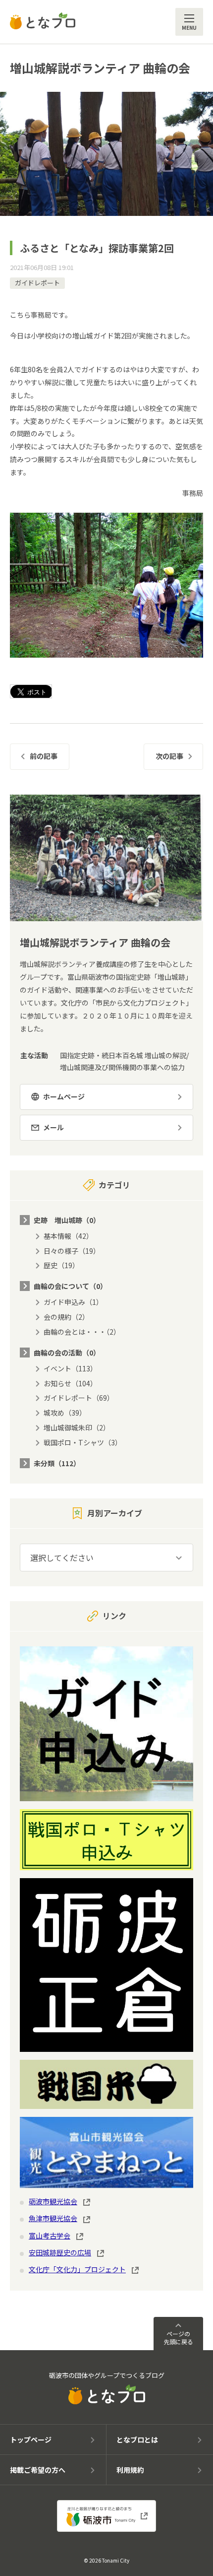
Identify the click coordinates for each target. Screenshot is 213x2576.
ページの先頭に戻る (178, 2338)
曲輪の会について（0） (70, 1286)
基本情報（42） (68, 1236)
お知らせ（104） (70, 1383)
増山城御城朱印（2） (77, 1427)
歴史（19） (61, 1265)
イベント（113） (70, 1368)
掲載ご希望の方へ (38, 2470)
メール (53, 1127)
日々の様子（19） (72, 1251)
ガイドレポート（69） (79, 1398)
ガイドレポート (37, 283)
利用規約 (130, 2470)
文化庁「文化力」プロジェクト (77, 2269)
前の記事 (44, 756)
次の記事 (169, 756)
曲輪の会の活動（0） (67, 1353)
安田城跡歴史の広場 (60, 2252)
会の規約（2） (66, 1317)
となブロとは (137, 2440)
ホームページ (64, 1096)
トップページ (31, 2440)
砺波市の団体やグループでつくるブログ (107, 2375)
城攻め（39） (65, 1413)
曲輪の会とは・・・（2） (82, 1332)
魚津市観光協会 (53, 2218)
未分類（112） (57, 1463)
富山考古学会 (50, 2236)
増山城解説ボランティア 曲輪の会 (100, 68)
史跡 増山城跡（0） (67, 1220)
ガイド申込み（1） (73, 1302)
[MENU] (189, 22)
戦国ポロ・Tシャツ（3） (83, 1442)
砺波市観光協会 (53, 2201)
